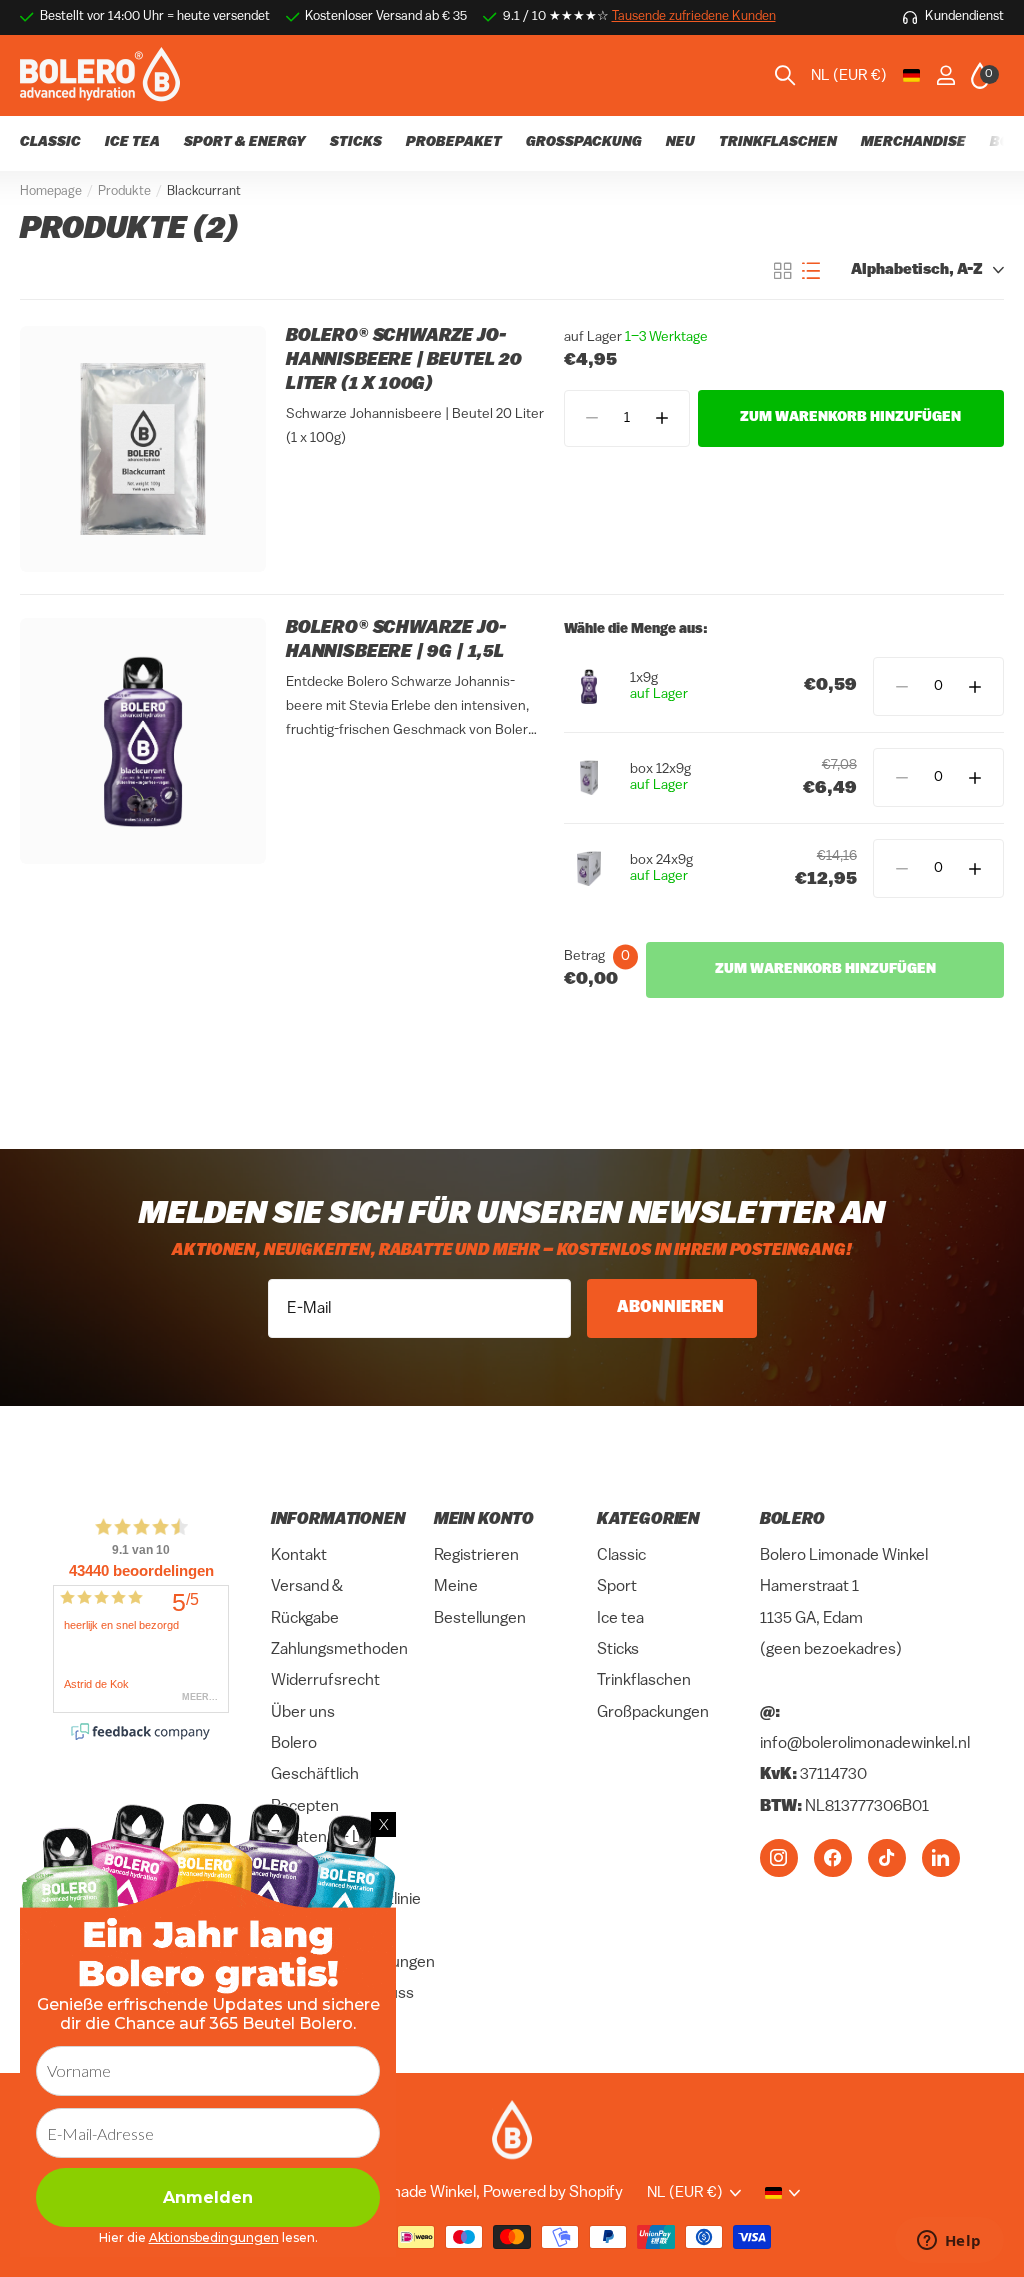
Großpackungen (653, 1713)
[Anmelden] (945, 75)
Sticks (618, 1650)
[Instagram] (779, 1858)
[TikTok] (887, 1858)
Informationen (338, 1520)
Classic (621, 1556)
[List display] (811, 271)
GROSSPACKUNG (584, 142)
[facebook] (833, 1858)
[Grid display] (783, 271)
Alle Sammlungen (778, 154)
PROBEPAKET (454, 142)
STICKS (356, 142)
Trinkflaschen (644, 1682)
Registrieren (476, 1556)
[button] (661, 418)
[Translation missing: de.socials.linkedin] (941, 1858)
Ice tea (620, 1619)
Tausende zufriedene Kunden (694, 16)
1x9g (644, 678)
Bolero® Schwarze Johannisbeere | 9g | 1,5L (396, 641)
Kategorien (648, 1520)
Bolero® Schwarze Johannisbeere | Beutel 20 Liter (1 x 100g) (404, 361)
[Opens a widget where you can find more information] (949, 2242)
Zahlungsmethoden (339, 1650)
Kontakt (299, 1556)
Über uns (303, 1713)
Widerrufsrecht (325, 1682)
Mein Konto (484, 1520)
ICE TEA (132, 142)
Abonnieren (672, 1308)
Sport (617, 1588)
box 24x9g (661, 860)
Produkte (124, 191)
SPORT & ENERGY (245, 142)
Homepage (51, 191)
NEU (680, 142)
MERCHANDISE (913, 142)
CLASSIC (50, 142)
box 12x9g (660, 769)
